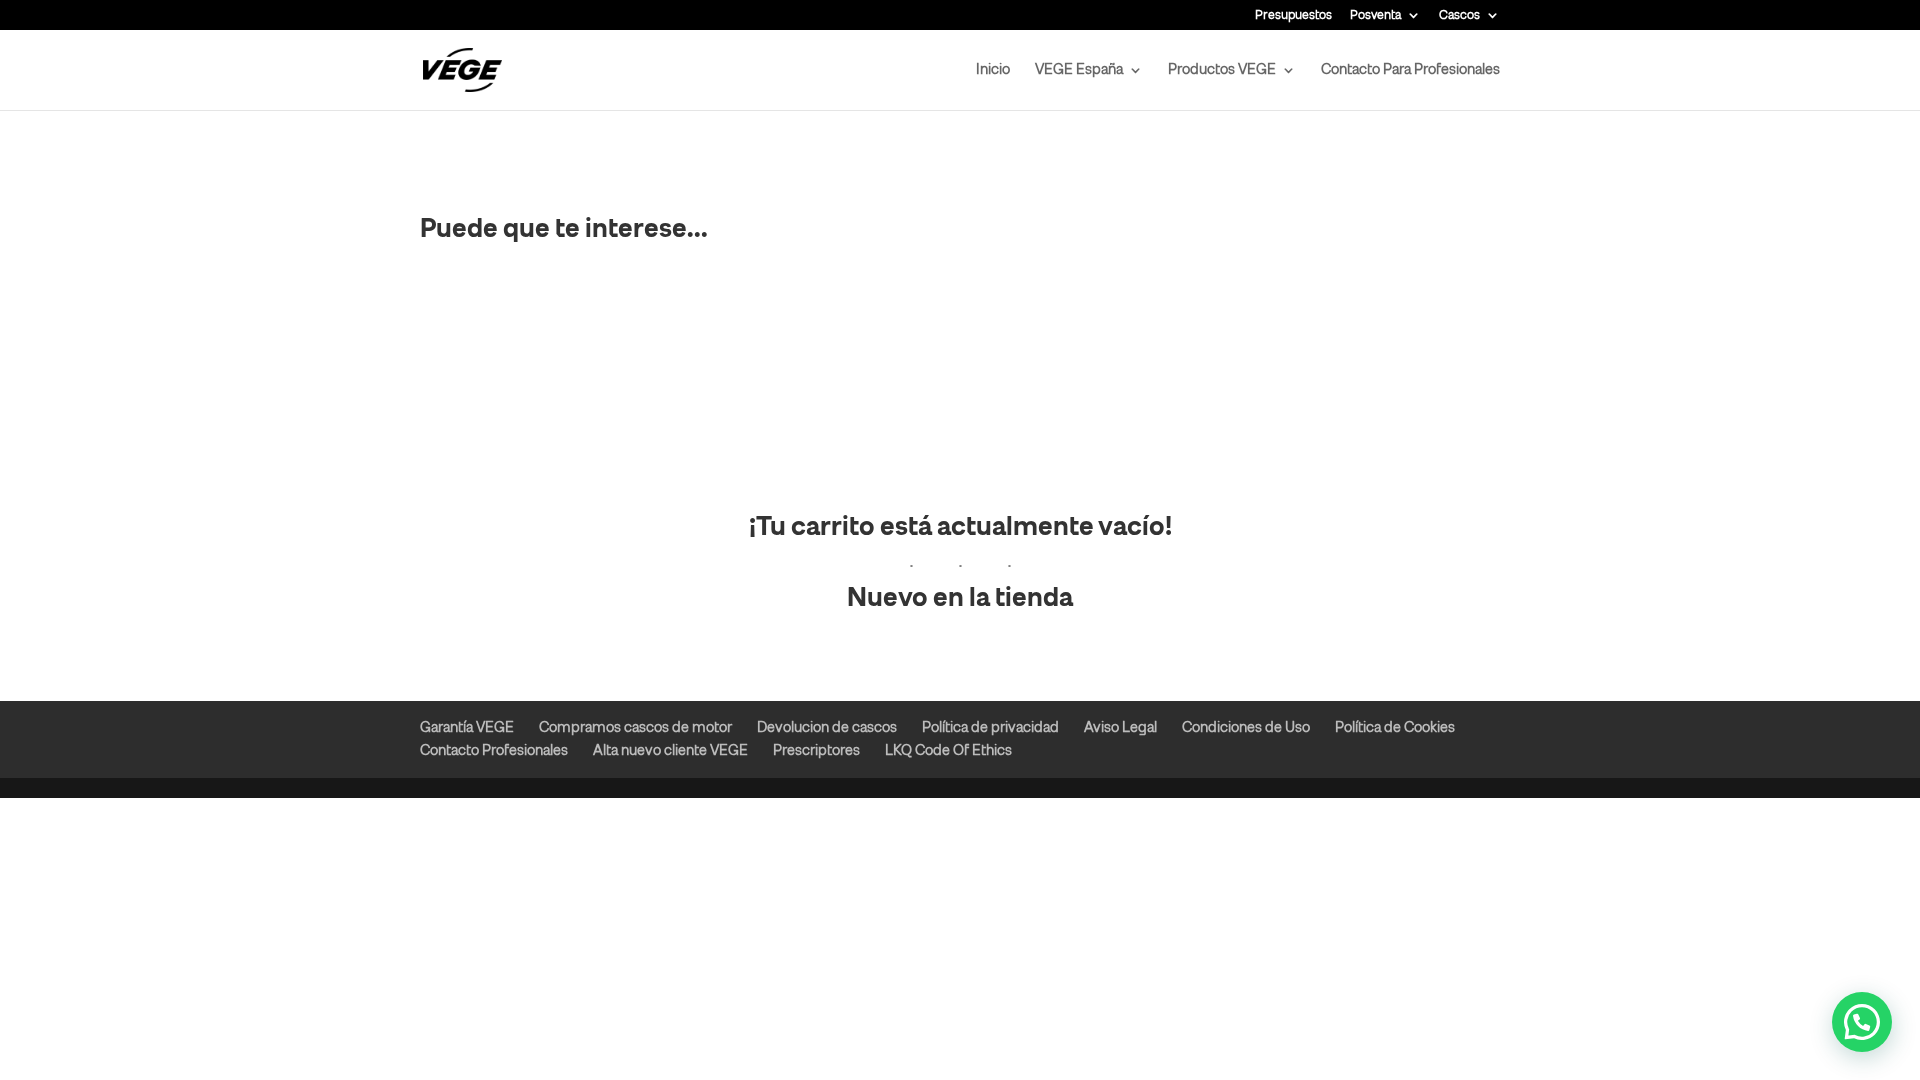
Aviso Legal (1120, 727)
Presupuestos (1293, 15)
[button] (1862, 1022)
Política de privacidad (990, 727)
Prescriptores (816, 750)
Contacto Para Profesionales (1410, 70)
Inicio (993, 70)
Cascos (1459, 15)
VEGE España (1079, 70)
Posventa (1375, 15)
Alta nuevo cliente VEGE (670, 750)
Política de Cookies (1395, 727)
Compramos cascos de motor (635, 727)
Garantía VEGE (467, 727)
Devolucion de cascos (827, 727)
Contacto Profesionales (494, 750)
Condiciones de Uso (1246, 727)
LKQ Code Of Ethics (948, 750)
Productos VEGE (1222, 70)
